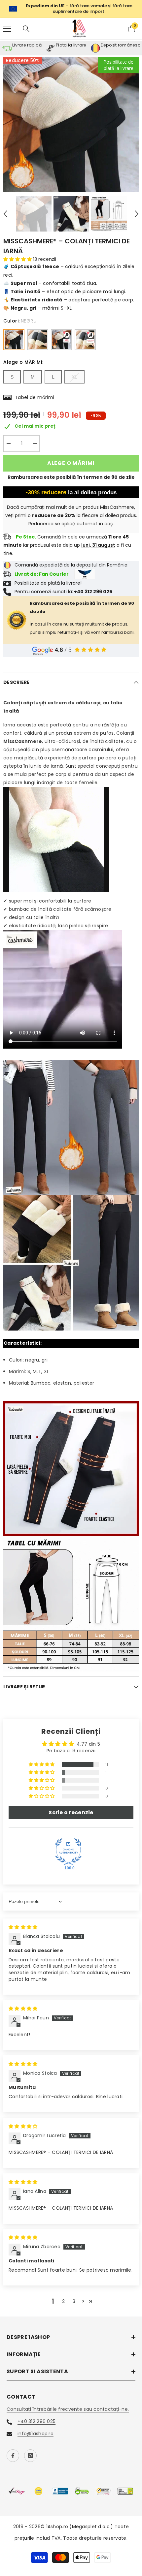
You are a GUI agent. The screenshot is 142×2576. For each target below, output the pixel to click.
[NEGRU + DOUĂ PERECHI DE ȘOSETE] (61, 337)
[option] (71, 122)
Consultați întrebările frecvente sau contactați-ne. (68, 2407)
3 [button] (74, 2298)
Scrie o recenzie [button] (71, 1810)
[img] (23, 1924)
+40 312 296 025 (36, 2419)
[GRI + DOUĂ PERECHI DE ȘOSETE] (85, 337)
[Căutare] (26, 26)
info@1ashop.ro (35, 2431)
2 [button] (63, 2298)
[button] (5, 211)
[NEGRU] (14, 337)
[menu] (7, 26)
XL (74, 374)
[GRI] (38, 337)
